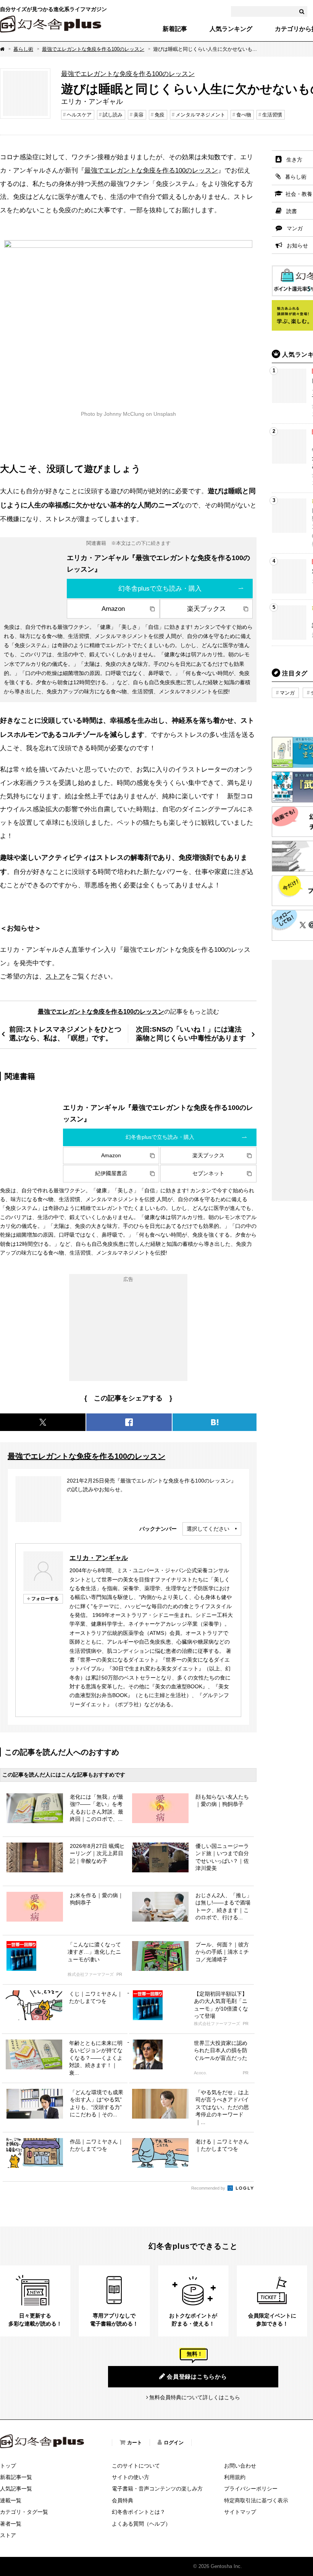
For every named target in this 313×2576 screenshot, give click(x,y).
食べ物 (244, 115)
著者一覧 (11, 2524)
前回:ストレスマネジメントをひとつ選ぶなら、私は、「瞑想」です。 (65, 1034)
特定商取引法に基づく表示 (256, 2500)
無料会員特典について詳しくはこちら (195, 2397)
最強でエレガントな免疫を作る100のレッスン (93, 49)
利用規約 (235, 2477)
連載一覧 (11, 2500)
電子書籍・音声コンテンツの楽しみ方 (157, 2489)
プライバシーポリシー (251, 2489)
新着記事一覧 (16, 2477)
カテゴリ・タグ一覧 (24, 2512)
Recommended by (209, 2188)
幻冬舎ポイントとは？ (139, 2512)
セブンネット (208, 1173)
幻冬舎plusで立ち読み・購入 (160, 588)
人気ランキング (231, 29)
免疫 (160, 115)
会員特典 (123, 2500)
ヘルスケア (79, 115)
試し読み (113, 115)
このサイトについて (136, 2466)
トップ (8, 2466)
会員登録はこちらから (197, 2377)
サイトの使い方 (131, 2477)
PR (119, 1974)
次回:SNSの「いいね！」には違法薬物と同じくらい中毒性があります (191, 1034)
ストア (55, 976)
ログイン (174, 2443)
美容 (139, 115)
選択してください (208, 1529)
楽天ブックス (207, 609)
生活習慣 (272, 115)
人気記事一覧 (16, 2489)
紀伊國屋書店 (111, 1173)
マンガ (287, 693)
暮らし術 (23, 49)
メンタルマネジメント (200, 115)
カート (135, 2443)
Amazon (113, 609)
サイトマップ (240, 2512)
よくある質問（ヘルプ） (141, 2524)
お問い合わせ (240, 2466)
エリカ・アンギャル (99, 1558)
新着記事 (175, 29)
